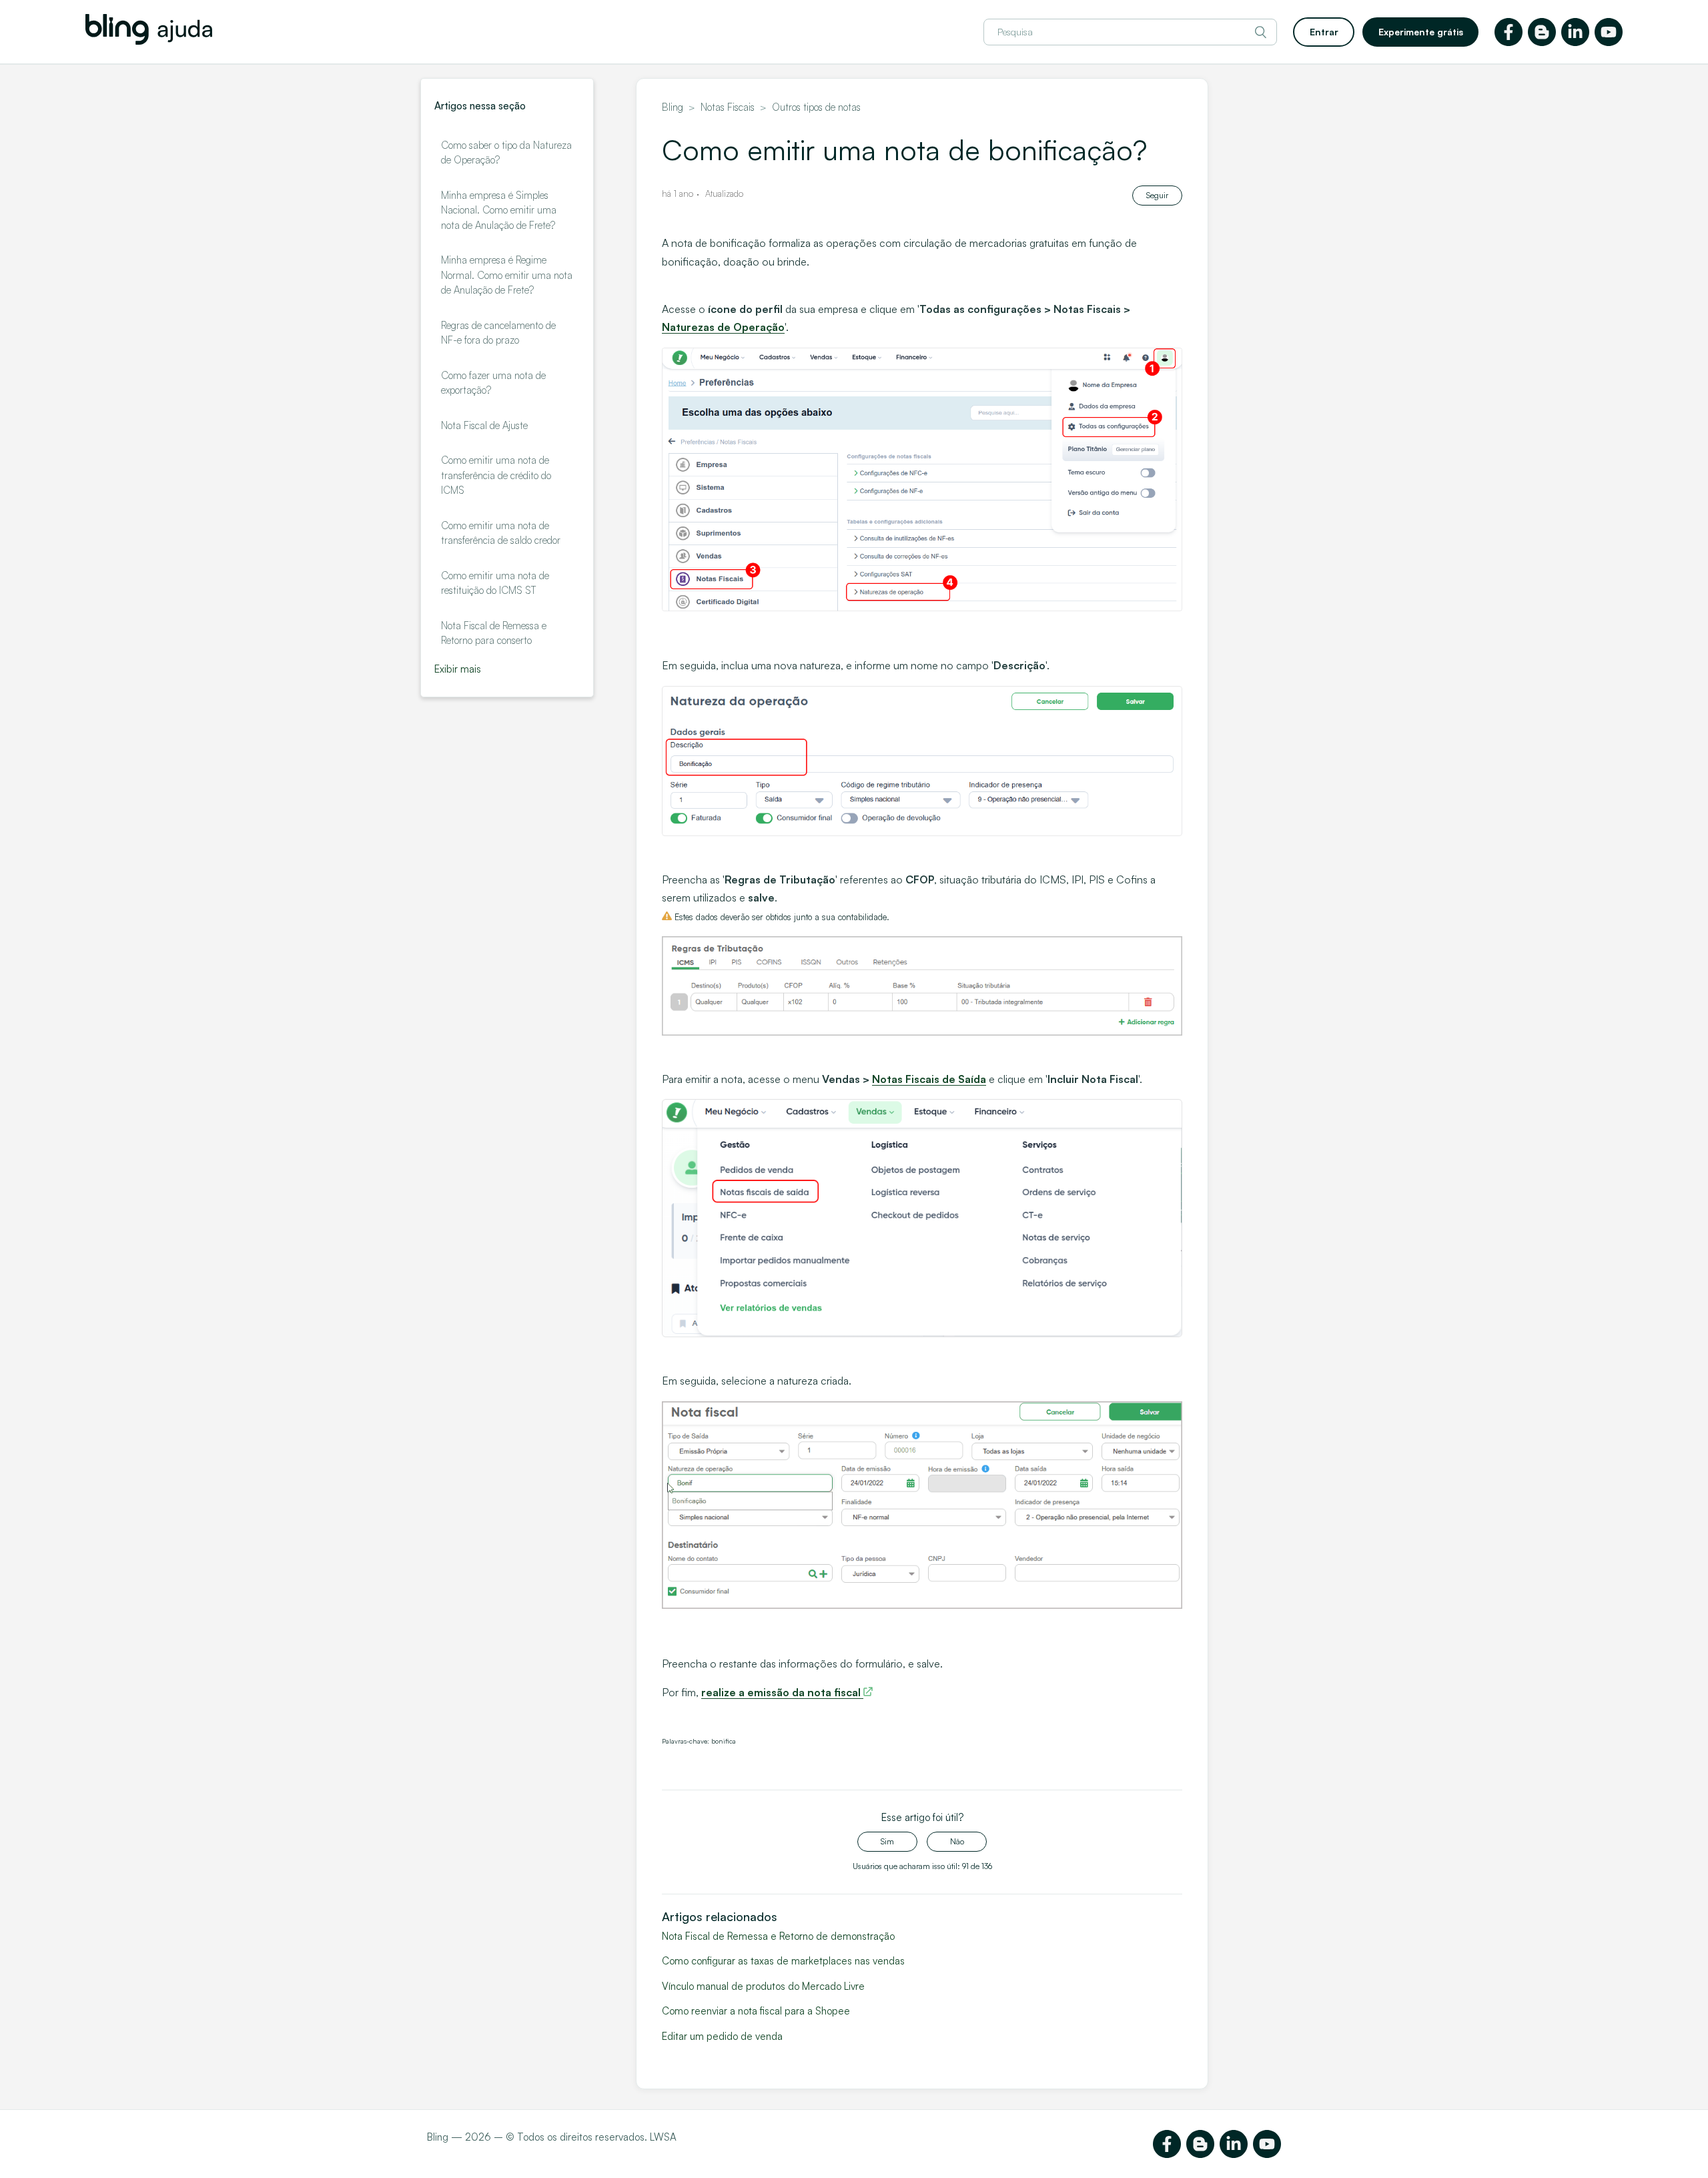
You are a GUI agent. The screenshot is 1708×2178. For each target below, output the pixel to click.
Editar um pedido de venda (722, 2036)
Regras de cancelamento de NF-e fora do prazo (498, 333)
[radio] (887, 1842)
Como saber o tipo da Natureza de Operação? (506, 153)
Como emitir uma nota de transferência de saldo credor (501, 533)
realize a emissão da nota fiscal (782, 1692)
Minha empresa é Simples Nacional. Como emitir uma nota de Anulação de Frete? (499, 210)
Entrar (1324, 32)
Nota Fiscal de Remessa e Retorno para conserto (494, 633)
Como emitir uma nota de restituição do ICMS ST (495, 583)
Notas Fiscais (728, 107)
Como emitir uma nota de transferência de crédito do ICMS (496, 475)
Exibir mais (458, 669)
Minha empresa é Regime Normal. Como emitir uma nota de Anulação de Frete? (507, 275)
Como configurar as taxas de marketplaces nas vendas (783, 1961)
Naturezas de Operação (723, 327)
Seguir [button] (1157, 195)
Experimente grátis (1421, 32)
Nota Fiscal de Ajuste (484, 425)
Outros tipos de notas (816, 107)
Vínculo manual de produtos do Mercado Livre (763, 1986)
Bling (673, 107)
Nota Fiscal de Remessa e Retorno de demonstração (778, 1936)
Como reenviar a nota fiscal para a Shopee (756, 2011)
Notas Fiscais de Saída (929, 1079)
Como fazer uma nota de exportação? (493, 383)
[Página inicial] (149, 41)
